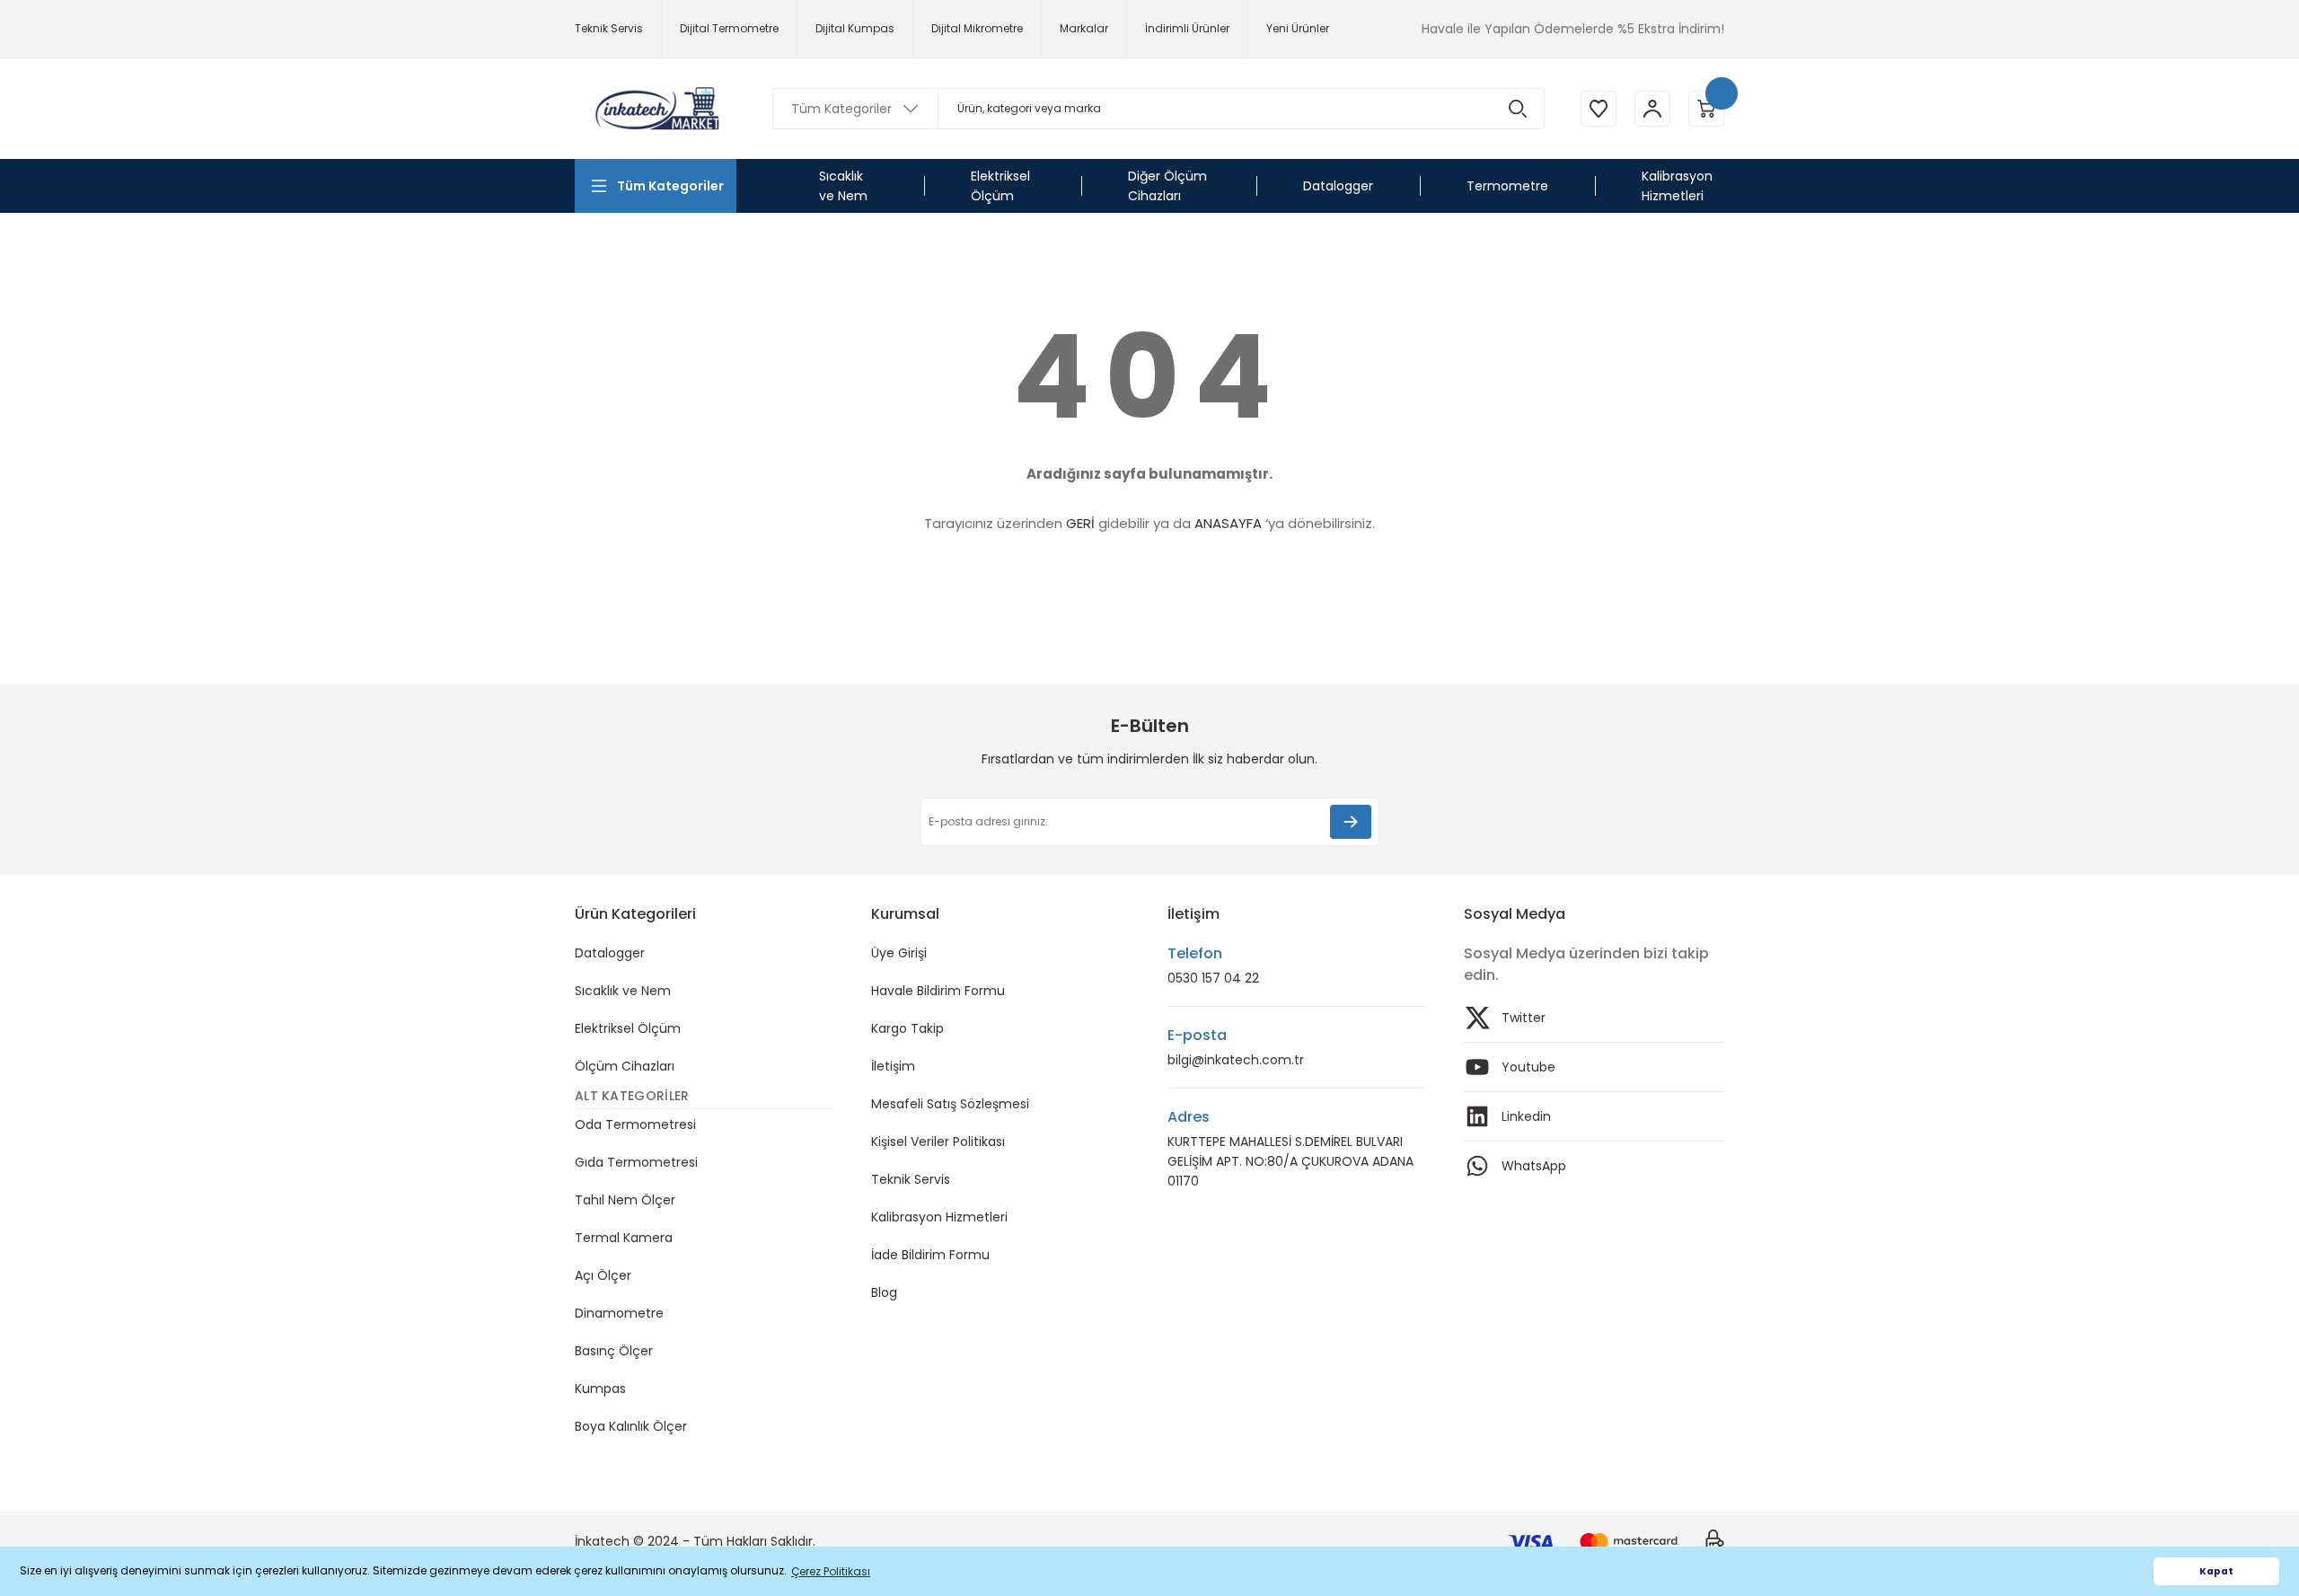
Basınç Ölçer (614, 1351)
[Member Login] (1652, 109)
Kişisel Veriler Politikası (938, 1142)
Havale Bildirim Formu (938, 991)
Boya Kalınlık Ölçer (631, 1426)
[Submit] (1351, 822)
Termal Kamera (624, 1238)
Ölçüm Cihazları (625, 1066)
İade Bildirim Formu (930, 1255)
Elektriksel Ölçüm (628, 1028)
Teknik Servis (911, 1179)
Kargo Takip (907, 1028)
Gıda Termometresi (636, 1162)
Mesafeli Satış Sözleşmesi (950, 1104)
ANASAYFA (1228, 523)
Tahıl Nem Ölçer (625, 1200)
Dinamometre (619, 1313)
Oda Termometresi (635, 1124)
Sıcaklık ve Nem (623, 991)
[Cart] (1706, 109)
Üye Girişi (899, 953)
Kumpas (600, 1389)
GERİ (1080, 523)
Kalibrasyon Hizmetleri (939, 1217)
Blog (884, 1292)
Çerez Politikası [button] (831, 1571)
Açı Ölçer (603, 1275)
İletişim (893, 1066)
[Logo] (656, 108)
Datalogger (610, 953)
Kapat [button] (2216, 1571)
